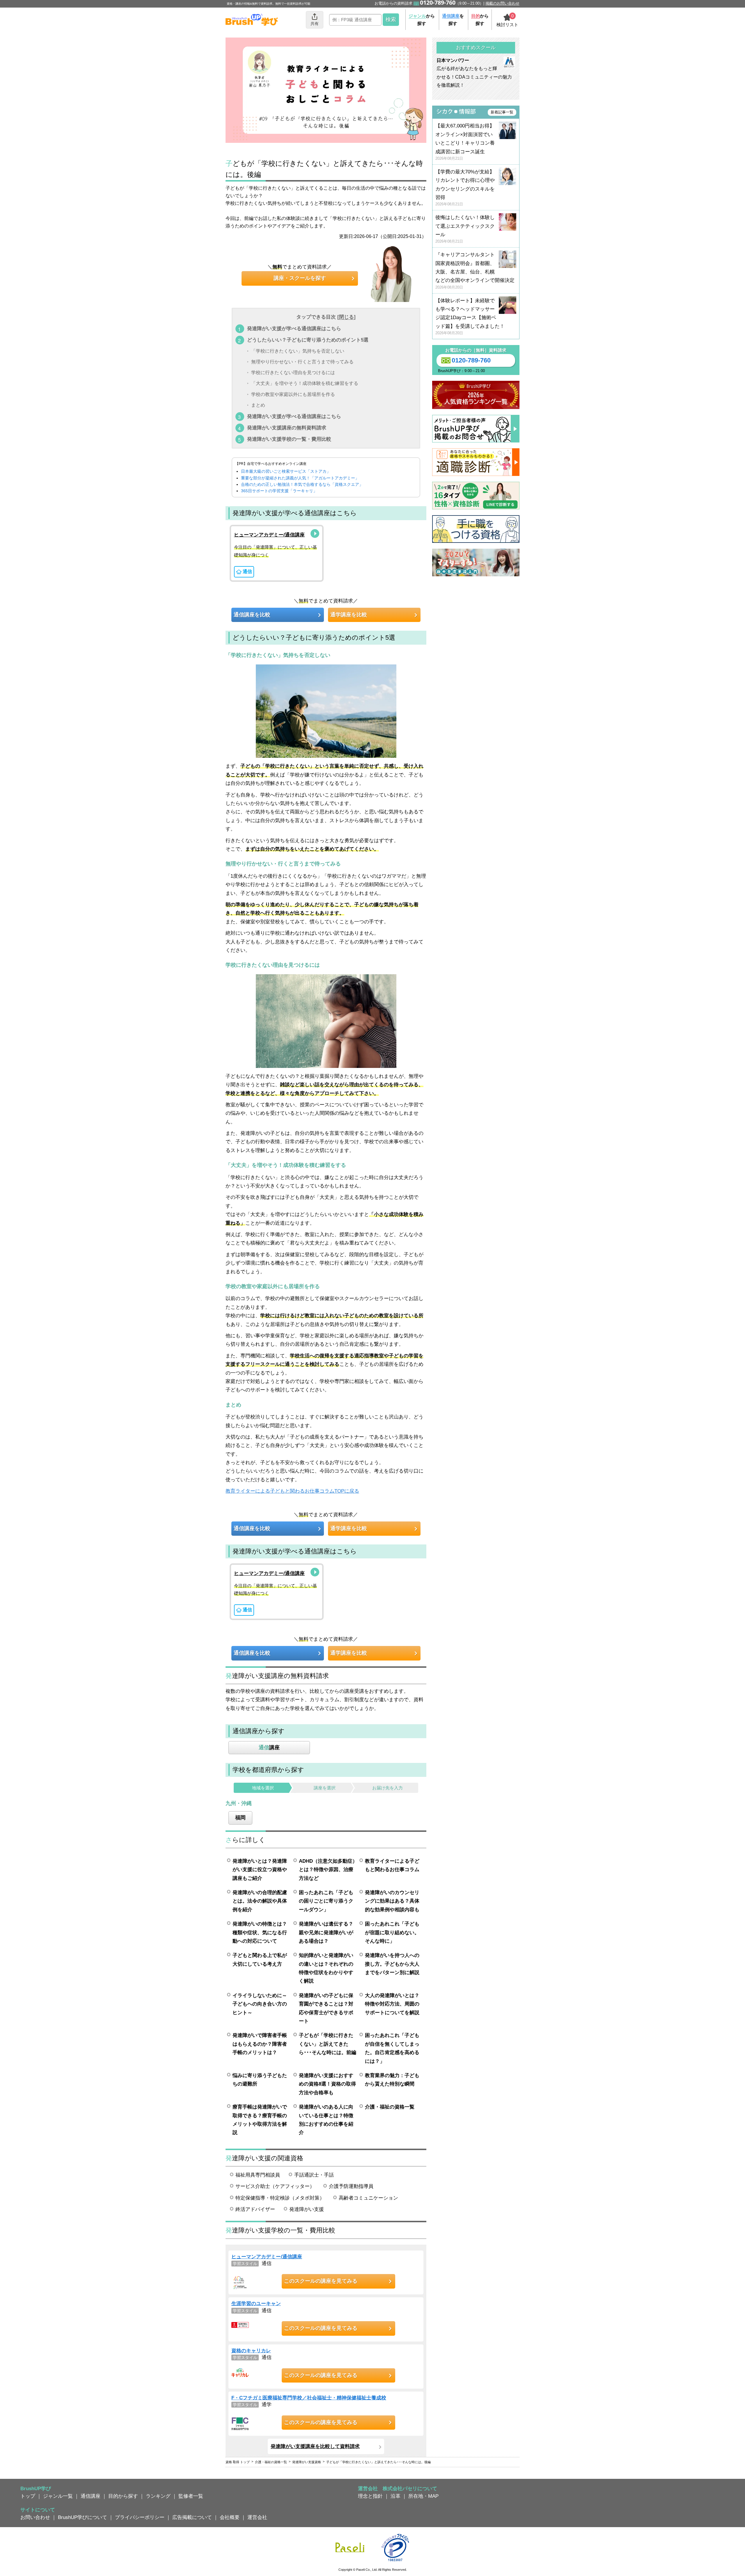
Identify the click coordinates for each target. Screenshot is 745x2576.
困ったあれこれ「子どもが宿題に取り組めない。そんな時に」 (392, 1932)
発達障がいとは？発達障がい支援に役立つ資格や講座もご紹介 (260, 1870)
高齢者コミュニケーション (368, 2198)
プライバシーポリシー (140, 2517)
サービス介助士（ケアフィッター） (275, 2186)
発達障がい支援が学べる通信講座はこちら (294, 328)
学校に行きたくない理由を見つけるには (293, 373)
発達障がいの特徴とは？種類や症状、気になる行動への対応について (260, 1932)
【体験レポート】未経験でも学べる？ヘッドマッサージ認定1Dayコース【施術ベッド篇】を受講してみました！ (470, 317)
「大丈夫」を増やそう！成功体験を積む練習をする (305, 384)
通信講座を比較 (252, 615)
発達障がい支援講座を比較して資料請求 (315, 2446)
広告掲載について (192, 2517)
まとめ (258, 405)
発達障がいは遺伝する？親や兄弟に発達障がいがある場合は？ (326, 1932)
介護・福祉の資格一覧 (390, 2107)
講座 (269, 1747)
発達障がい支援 (307, 2209)
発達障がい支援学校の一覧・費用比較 (289, 439)
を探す (453, 20)
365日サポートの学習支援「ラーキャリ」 (279, 491)
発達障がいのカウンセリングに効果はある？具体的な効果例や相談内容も (392, 1901)
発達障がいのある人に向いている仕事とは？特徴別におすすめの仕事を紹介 (326, 2120)
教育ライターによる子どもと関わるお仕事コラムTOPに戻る (292, 1491)
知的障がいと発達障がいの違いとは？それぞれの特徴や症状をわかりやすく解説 (326, 1968)
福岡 (240, 1818)
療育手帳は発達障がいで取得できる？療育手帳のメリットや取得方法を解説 (260, 2120)
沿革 (395, 2496)
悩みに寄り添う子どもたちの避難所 (260, 2080)
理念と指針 (370, 2496)
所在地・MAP (423, 2496)
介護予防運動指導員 (351, 2186)
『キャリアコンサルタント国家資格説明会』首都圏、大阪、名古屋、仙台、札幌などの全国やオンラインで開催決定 (475, 271)
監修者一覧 (191, 2496)
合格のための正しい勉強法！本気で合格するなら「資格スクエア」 (302, 484)
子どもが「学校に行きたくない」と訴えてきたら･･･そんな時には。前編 (328, 2044)
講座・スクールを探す (300, 278)
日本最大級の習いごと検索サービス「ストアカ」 (286, 471)
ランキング (158, 2496)
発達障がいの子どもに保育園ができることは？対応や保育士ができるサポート (326, 2008)
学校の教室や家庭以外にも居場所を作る (293, 394)
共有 (315, 24)
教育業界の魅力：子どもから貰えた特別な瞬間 (392, 2080)
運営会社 (257, 2517)
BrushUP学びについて (83, 2517)
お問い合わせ (35, 2517)
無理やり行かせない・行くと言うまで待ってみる (302, 362)
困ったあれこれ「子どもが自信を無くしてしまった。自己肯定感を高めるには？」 (392, 2048)
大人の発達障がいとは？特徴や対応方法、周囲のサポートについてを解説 (392, 2004)
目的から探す (123, 2496)
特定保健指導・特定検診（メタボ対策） (280, 2198)
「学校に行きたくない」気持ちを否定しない (298, 351)
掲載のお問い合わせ (502, 3)
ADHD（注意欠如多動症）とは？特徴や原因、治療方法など (328, 1870)
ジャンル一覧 (58, 2496)
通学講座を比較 (349, 615)
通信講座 (91, 2496)
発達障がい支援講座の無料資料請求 (287, 428)
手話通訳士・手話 (314, 2175)
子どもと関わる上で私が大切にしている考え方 (260, 1959)
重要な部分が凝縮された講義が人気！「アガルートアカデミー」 (300, 478)
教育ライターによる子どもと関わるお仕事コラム (392, 1865)
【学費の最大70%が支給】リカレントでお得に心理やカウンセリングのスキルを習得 (465, 188)
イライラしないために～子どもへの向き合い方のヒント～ (260, 2004)
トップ (28, 2496)
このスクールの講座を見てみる (321, 2281)
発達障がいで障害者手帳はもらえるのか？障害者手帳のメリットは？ (260, 2044)
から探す (422, 20)
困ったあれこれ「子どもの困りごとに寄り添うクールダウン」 (326, 1901)
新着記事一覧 (502, 112)
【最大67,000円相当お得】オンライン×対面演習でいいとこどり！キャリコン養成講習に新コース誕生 (465, 142)
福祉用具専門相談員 (258, 2175)
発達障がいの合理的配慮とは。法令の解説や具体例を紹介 (260, 1901)
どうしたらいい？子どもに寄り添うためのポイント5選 (308, 340)
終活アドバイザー (255, 2209)
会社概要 (230, 2517)
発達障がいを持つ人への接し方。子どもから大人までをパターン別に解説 (392, 1964)
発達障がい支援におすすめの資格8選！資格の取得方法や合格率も (327, 2084)
